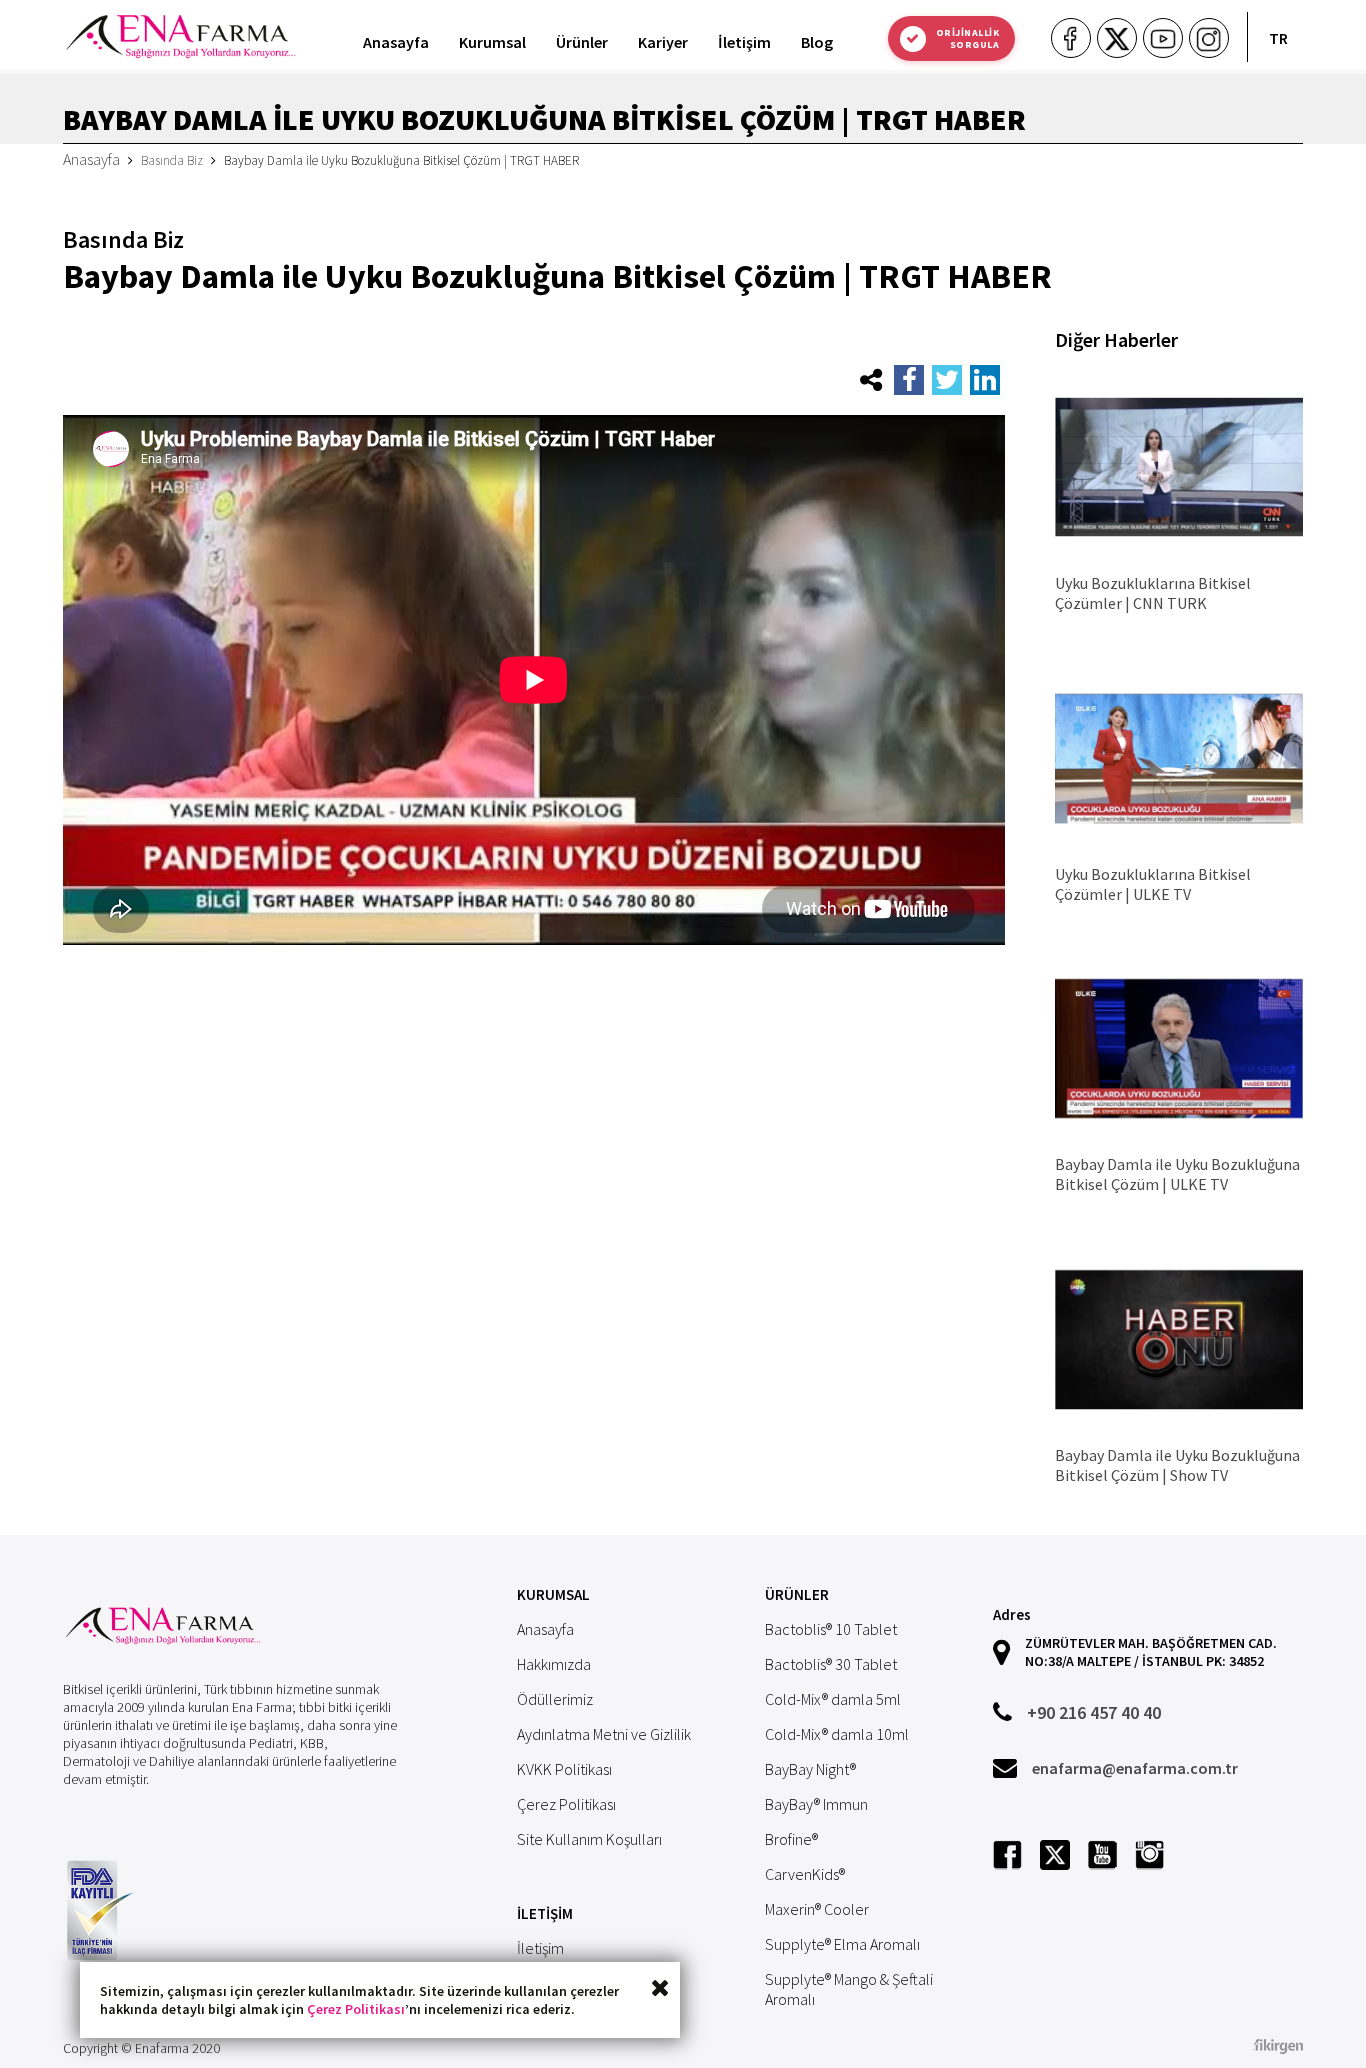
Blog (817, 42)
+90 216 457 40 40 (1094, 1712)
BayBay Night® (810, 1769)
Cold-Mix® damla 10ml (837, 1734)
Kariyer (663, 42)
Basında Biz (172, 160)
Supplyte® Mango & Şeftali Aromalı (849, 1989)
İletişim (744, 42)
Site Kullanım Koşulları (589, 1839)
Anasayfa (396, 42)
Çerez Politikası (356, 2009)
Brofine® (791, 1839)
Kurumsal (492, 42)
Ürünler (582, 42)
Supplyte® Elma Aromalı (842, 1944)
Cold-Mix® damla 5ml (833, 1699)
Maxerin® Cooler (817, 1909)
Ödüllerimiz (555, 1699)
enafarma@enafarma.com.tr (1135, 1768)
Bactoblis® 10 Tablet (831, 1629)
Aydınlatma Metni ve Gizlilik (604, 1734)
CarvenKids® (805, 1874)
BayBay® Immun (816, 1804)
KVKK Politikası (564, 1769)
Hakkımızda (554, 1664)
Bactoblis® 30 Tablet (831, 1664)
